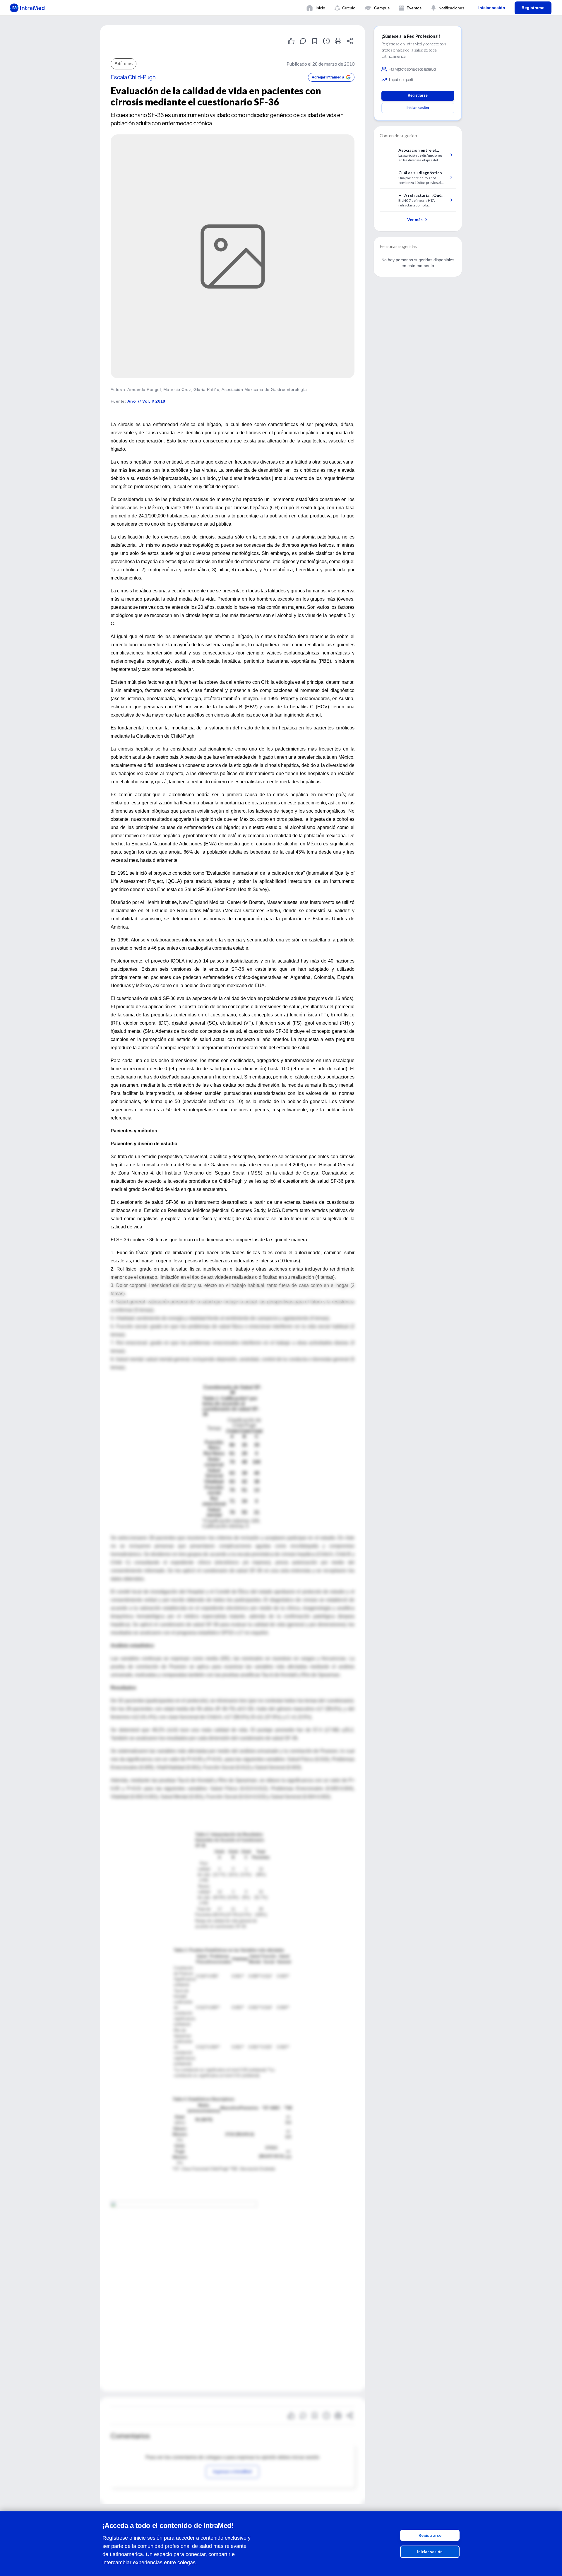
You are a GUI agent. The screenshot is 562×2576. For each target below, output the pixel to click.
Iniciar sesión (430, 2552)
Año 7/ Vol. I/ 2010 (146, 401)
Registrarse (430, 2535)
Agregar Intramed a (328, 77)
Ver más (415, 219)
